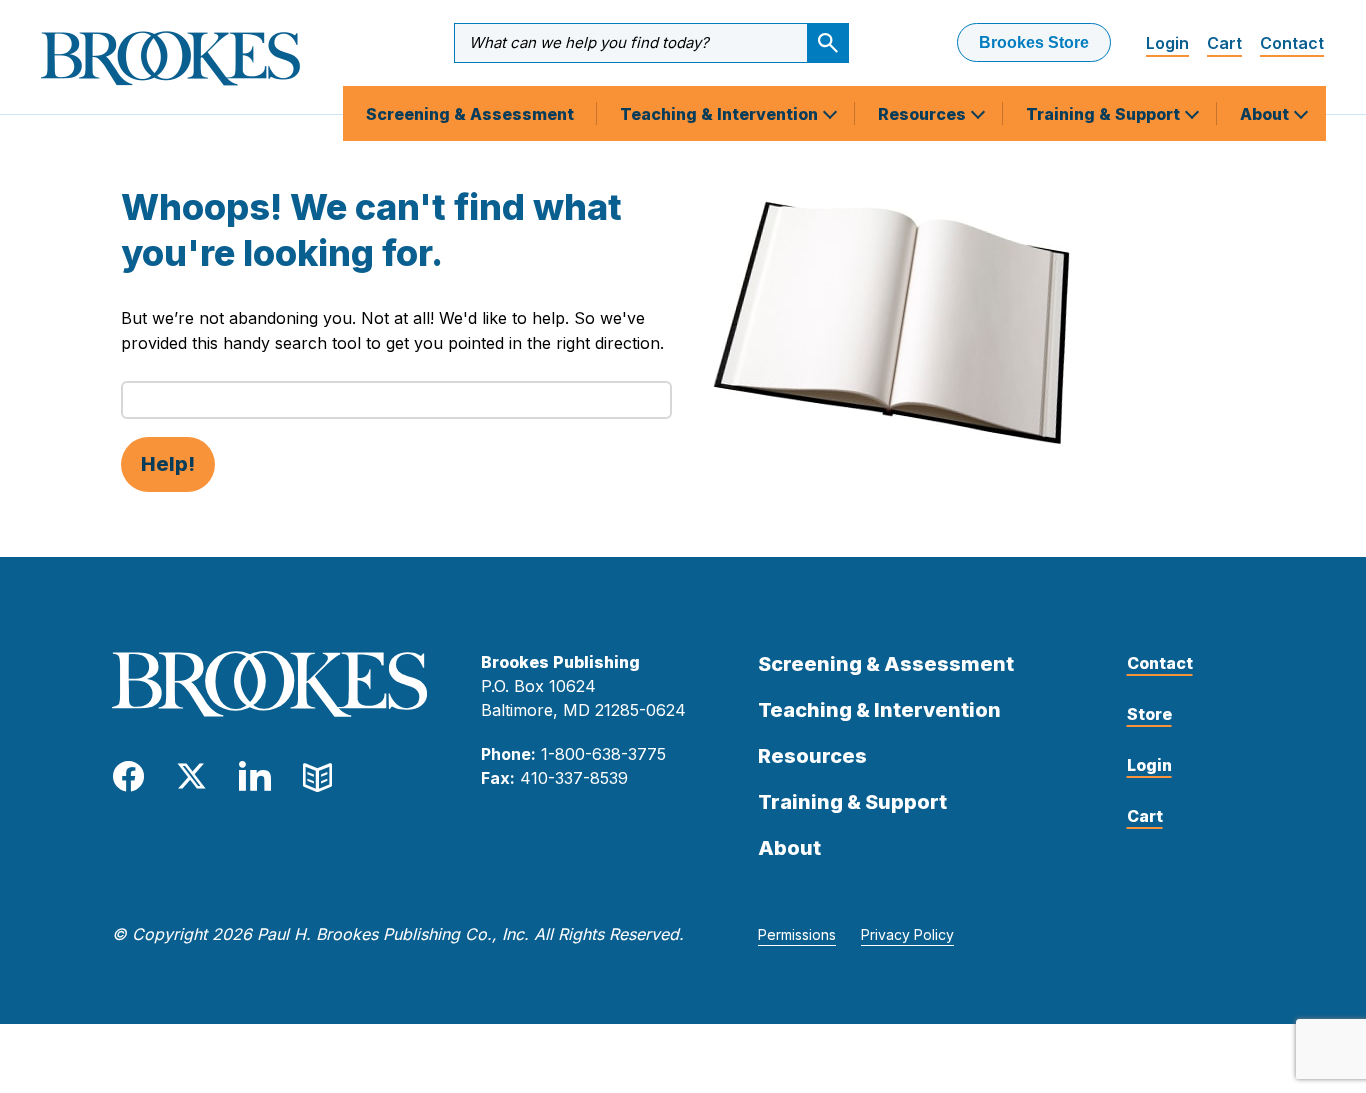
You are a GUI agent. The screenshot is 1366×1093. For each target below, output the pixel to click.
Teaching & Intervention (721, 114)
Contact (1292, 43)
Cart (1224, 43)
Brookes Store (1034, 42)
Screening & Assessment (470, 114)
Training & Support (1105, 114)
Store (1149, 714)
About (1266, 114)
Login (1167, 43)
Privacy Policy (907, 934)
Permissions (797, 934)
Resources (924, 114)
